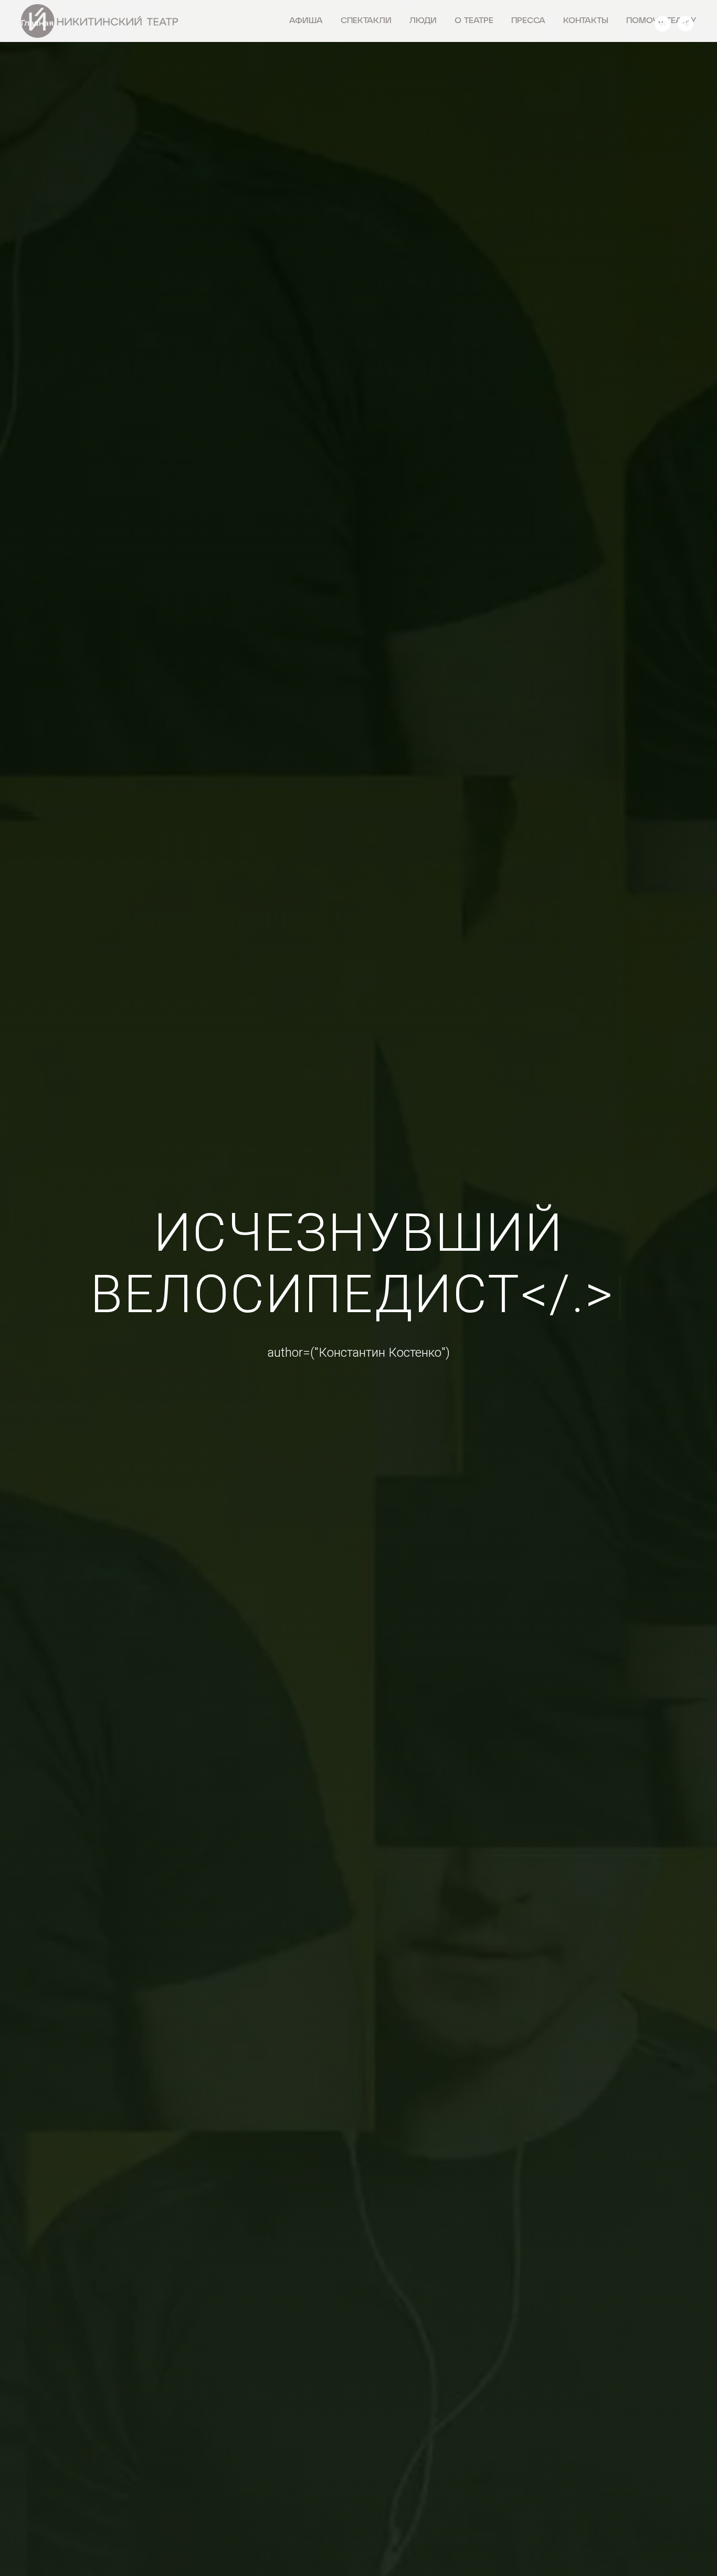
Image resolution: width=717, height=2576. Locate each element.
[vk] (662, 24)
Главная (37, 24)
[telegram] (686, 24)
